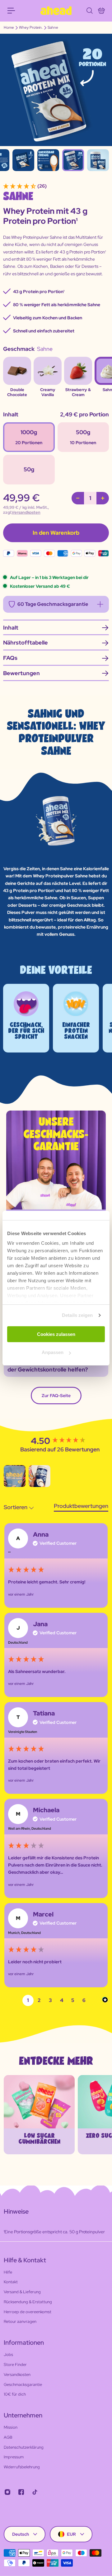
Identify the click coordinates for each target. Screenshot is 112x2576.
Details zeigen (77, 1315)
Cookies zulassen (56, 1334)
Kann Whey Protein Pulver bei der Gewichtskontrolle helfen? (48, 1366)
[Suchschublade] (89, 11)
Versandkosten (26, 512)
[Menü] (11, 11)
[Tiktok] (35, 2492)
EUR (71, 2534)
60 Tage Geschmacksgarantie (53, 604)
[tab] (81, 1507)
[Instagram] (7, 2492)
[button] (15, 1476)
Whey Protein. (31, 27)
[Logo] (56, 11)
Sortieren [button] (16, 1507)
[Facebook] (21, 2492)
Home (9, 27)
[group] (56, 1565)
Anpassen (53, 1352)
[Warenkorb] (101, 11)
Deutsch (21, 2534)
